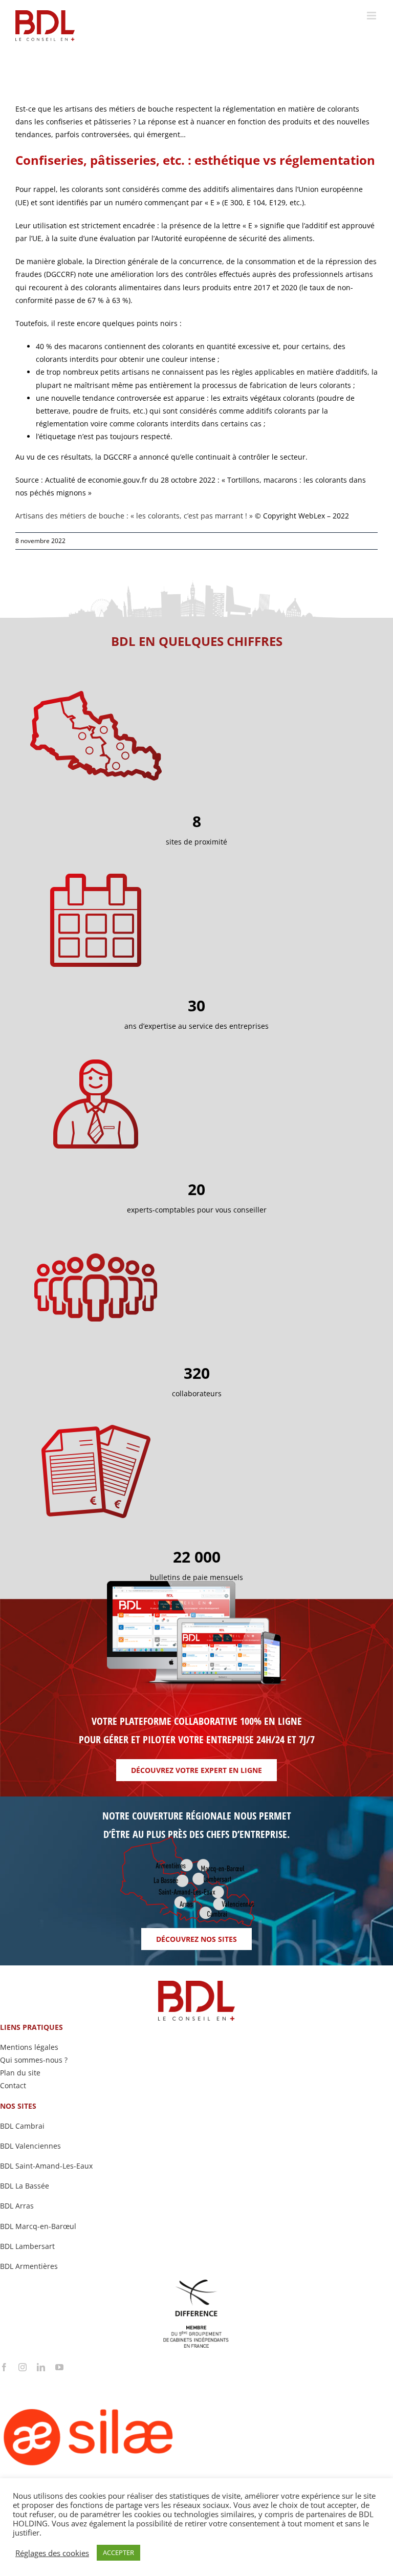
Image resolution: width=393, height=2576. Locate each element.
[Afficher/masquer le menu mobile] (372, 16)
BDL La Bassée (25, 2186)
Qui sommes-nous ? (34, 2060)
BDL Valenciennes (30, 2146)
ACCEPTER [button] (118, 2552)
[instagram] (23, 2367)
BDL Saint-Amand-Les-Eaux (46, 2166)
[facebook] (4, 2367)
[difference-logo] (196, 2283)
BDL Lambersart (27, 2246)
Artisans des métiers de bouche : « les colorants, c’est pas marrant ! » (134, 516)
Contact (13, 2085)
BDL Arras (17, 2206)
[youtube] (59, 2367)
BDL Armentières (29, 2266)
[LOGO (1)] (128, 2375)
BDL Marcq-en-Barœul (38, 2226)
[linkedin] (41, 2367)
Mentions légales (29, 2047)
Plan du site (20, 2073)
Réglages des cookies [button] (52, 2553)
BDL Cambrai (22, 2126)
